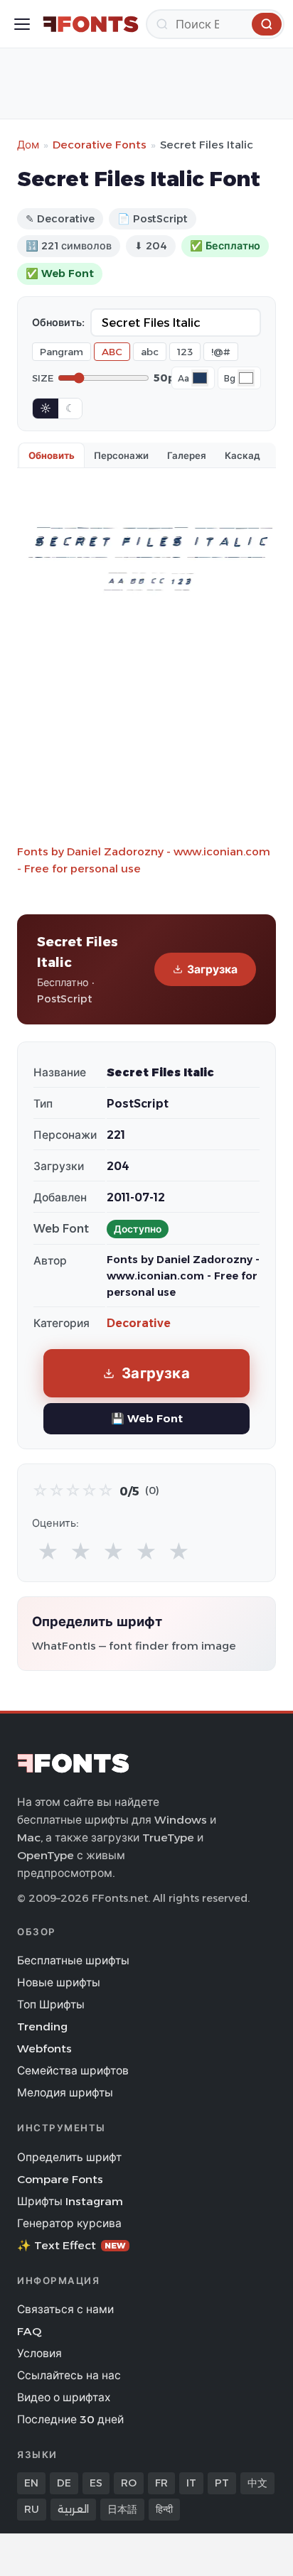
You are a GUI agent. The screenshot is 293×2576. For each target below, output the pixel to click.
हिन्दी (164, 2509)
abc (150, 352)
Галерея (187, 455)
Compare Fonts (60, 2179)
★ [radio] (48, 1552)
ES (96, 2483)
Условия (39, 2353)
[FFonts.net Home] (91, 24)
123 (185, 352)
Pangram (62, 352)
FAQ (29, 2331)
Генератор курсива (69, 2223)
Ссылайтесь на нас (69, 2375)
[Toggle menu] (22, 24)
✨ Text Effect (71, 2245)
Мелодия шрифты (65, 2093)
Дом (28, 145)
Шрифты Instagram (70, 2201)
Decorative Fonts (100, 145)
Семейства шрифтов (73, 2071)
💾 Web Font (147, 1418)
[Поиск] (267, 24)
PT (222, 2483)
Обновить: (58, 323)
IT (191, 2483)
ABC (112, 352)
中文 (257, 2483)
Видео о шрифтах (64, 2397)
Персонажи (121, 455)
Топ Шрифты (51, 2004)
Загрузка (212, 969)
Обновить (52, 455)
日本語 (122, 2509)
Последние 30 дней (70, 2419)
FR (161, 2483)
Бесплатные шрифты (73, 1960)
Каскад (243, 455)
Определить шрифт (69, 2157)
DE (64, 2483)
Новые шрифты (59, 1982)
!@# (221, 352)
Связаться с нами (65, 2309)
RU (32, 2509)
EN (31, 2483)
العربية (73, 2509)
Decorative (139, 1323)
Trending (42, 2026)
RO (129, 2483)
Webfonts (44, 2049)
